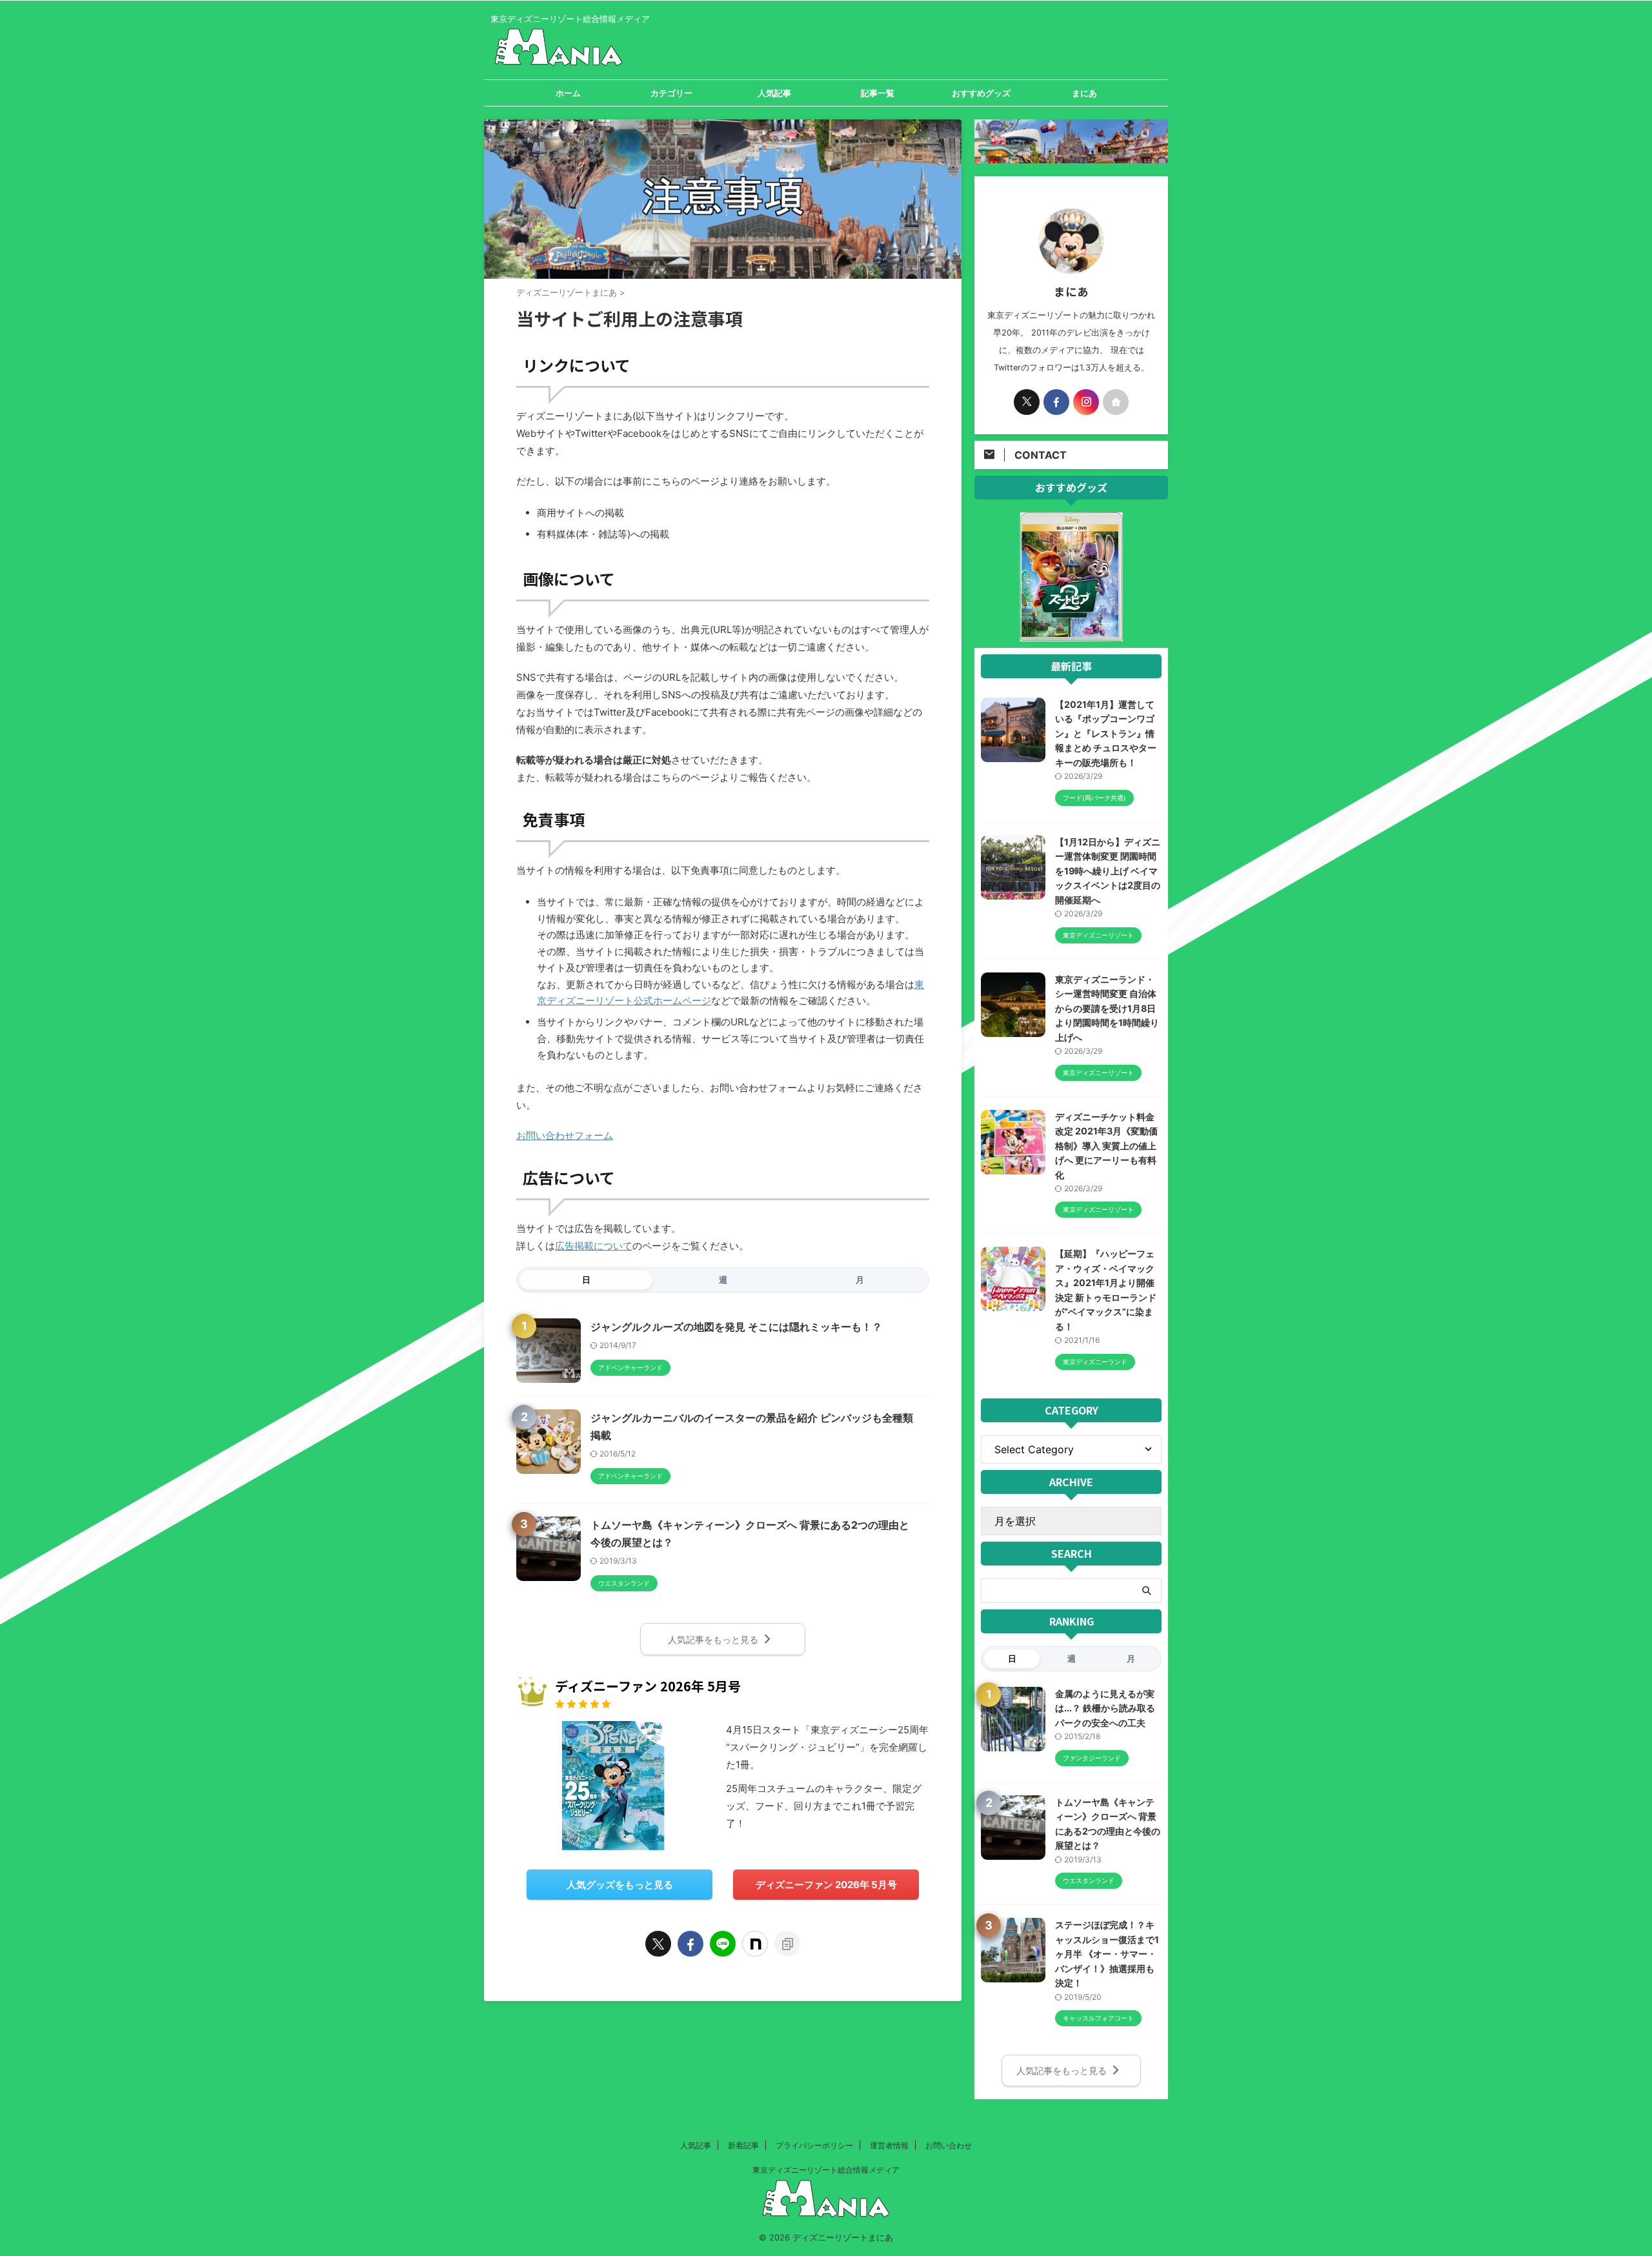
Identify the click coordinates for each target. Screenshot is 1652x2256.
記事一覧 (878, 93)
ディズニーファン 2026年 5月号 (826, 1885)
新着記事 (743, 2145)
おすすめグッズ (981, 93)
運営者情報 (889, 2145)
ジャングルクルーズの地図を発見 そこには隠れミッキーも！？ (736, 1327)
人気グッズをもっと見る (620, 1885)
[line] (723, 1944)
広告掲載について (594, 1246)
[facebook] (690, 1944)
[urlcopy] (787, 1944)
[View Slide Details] (1071, 633)
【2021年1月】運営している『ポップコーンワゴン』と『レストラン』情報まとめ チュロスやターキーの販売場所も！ (1106, 733)
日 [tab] (586, 1280)
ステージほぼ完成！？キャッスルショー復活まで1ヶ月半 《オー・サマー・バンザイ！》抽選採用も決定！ (1107, 1954)
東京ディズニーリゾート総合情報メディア (826, 2170)
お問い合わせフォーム (565, 1135)
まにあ (1084, 93)
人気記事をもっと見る (713, 1639)
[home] (1116, 402)
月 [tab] (860, 1280)
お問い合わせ (949, 2145)
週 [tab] (723, 1280)
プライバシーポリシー (814, 2145)
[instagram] (1086, 402)
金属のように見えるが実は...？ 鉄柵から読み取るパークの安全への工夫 (1105, 1708)
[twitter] (658, 1944)
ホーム (568, 93)
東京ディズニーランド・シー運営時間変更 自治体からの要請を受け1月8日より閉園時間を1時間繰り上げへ (1107, 1008)
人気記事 (774, 93)
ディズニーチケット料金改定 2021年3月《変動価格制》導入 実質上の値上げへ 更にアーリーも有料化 (1106, 1146)
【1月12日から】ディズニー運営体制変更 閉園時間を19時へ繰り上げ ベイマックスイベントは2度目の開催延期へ (1108, 871)
